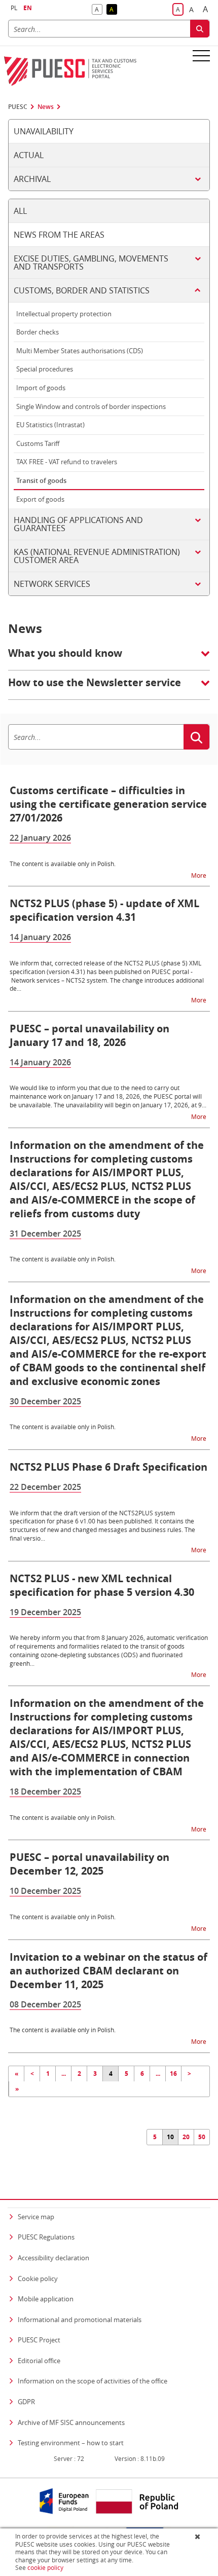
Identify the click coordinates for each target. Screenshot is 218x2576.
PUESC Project (39, 2340)
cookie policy (45, 2568)
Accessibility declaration (53, 2258)
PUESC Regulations (46, 2237)
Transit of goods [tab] (41, 480)
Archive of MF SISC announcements (71, 2422)
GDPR (26, 2402)
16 (173, 2074)
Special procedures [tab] (45, 369)
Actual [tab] (29, 155)
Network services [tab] (52, 584)
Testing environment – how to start (71, 2443)
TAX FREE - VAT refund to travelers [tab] (67, 462)
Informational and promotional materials (80, 2320)
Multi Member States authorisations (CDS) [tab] (80, 351)
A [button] (99, 10)
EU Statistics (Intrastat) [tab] (50, 425)
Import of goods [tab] (41, 388)
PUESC (18, 107)
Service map (36, 2217)
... (64, 2074)
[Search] (200, 29)
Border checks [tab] (38, 332)
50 (202, 2137)
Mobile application (46, 2299)
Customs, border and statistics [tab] (82, 290)
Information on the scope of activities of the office (93, 2381)
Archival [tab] (32, 179)
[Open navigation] (201, 55)
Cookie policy (38, 2279)
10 (170, 2137)
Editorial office (39, 2361)
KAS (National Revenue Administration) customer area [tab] (97, 556)
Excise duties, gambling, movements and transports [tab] (91, 263)
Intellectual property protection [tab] (64, 314)
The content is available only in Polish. (63, 864)
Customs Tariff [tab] (38, 443)
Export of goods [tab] (40, 499)
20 (186, 2137)
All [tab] (20, 211)
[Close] (198, 2536)
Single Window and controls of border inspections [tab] (91, 406)
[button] (109, 658)
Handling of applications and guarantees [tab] (78, 524)
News (46, 107)
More (199, 875)
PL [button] (14, 8)
